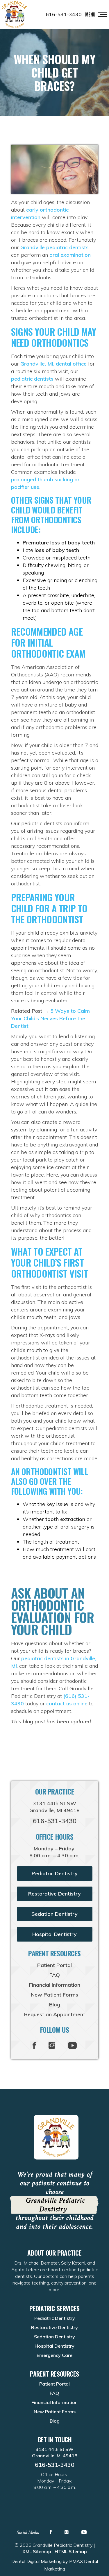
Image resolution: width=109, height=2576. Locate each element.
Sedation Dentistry (54, 1914)
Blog (55, 2005)
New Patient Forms (54, 1995)
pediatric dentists (32, 379)
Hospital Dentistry (54, 1934)
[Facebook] (34, 2046)
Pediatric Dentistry (55, 1873)
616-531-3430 (64, 14)
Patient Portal (54, 1965)
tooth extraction (65, 1519)
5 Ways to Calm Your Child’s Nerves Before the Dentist (50, 1018)
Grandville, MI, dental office (53, 364)
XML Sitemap (37, 2551)
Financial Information (55, 1985)
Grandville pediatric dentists (54, 247)
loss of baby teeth (57, 550)
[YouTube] (72, 2046)
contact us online (67, 1703)
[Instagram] (52, 2046)
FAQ (55, 1975)
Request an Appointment (55, 2014)
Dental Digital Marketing (36, 2561)
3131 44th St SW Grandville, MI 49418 (54, 1807)
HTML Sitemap (71, 2551)
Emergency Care (54, 2355)
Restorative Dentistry (54, 1894)
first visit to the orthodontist (54, 1287)
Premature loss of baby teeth (59, 543)
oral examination (70, 255)
